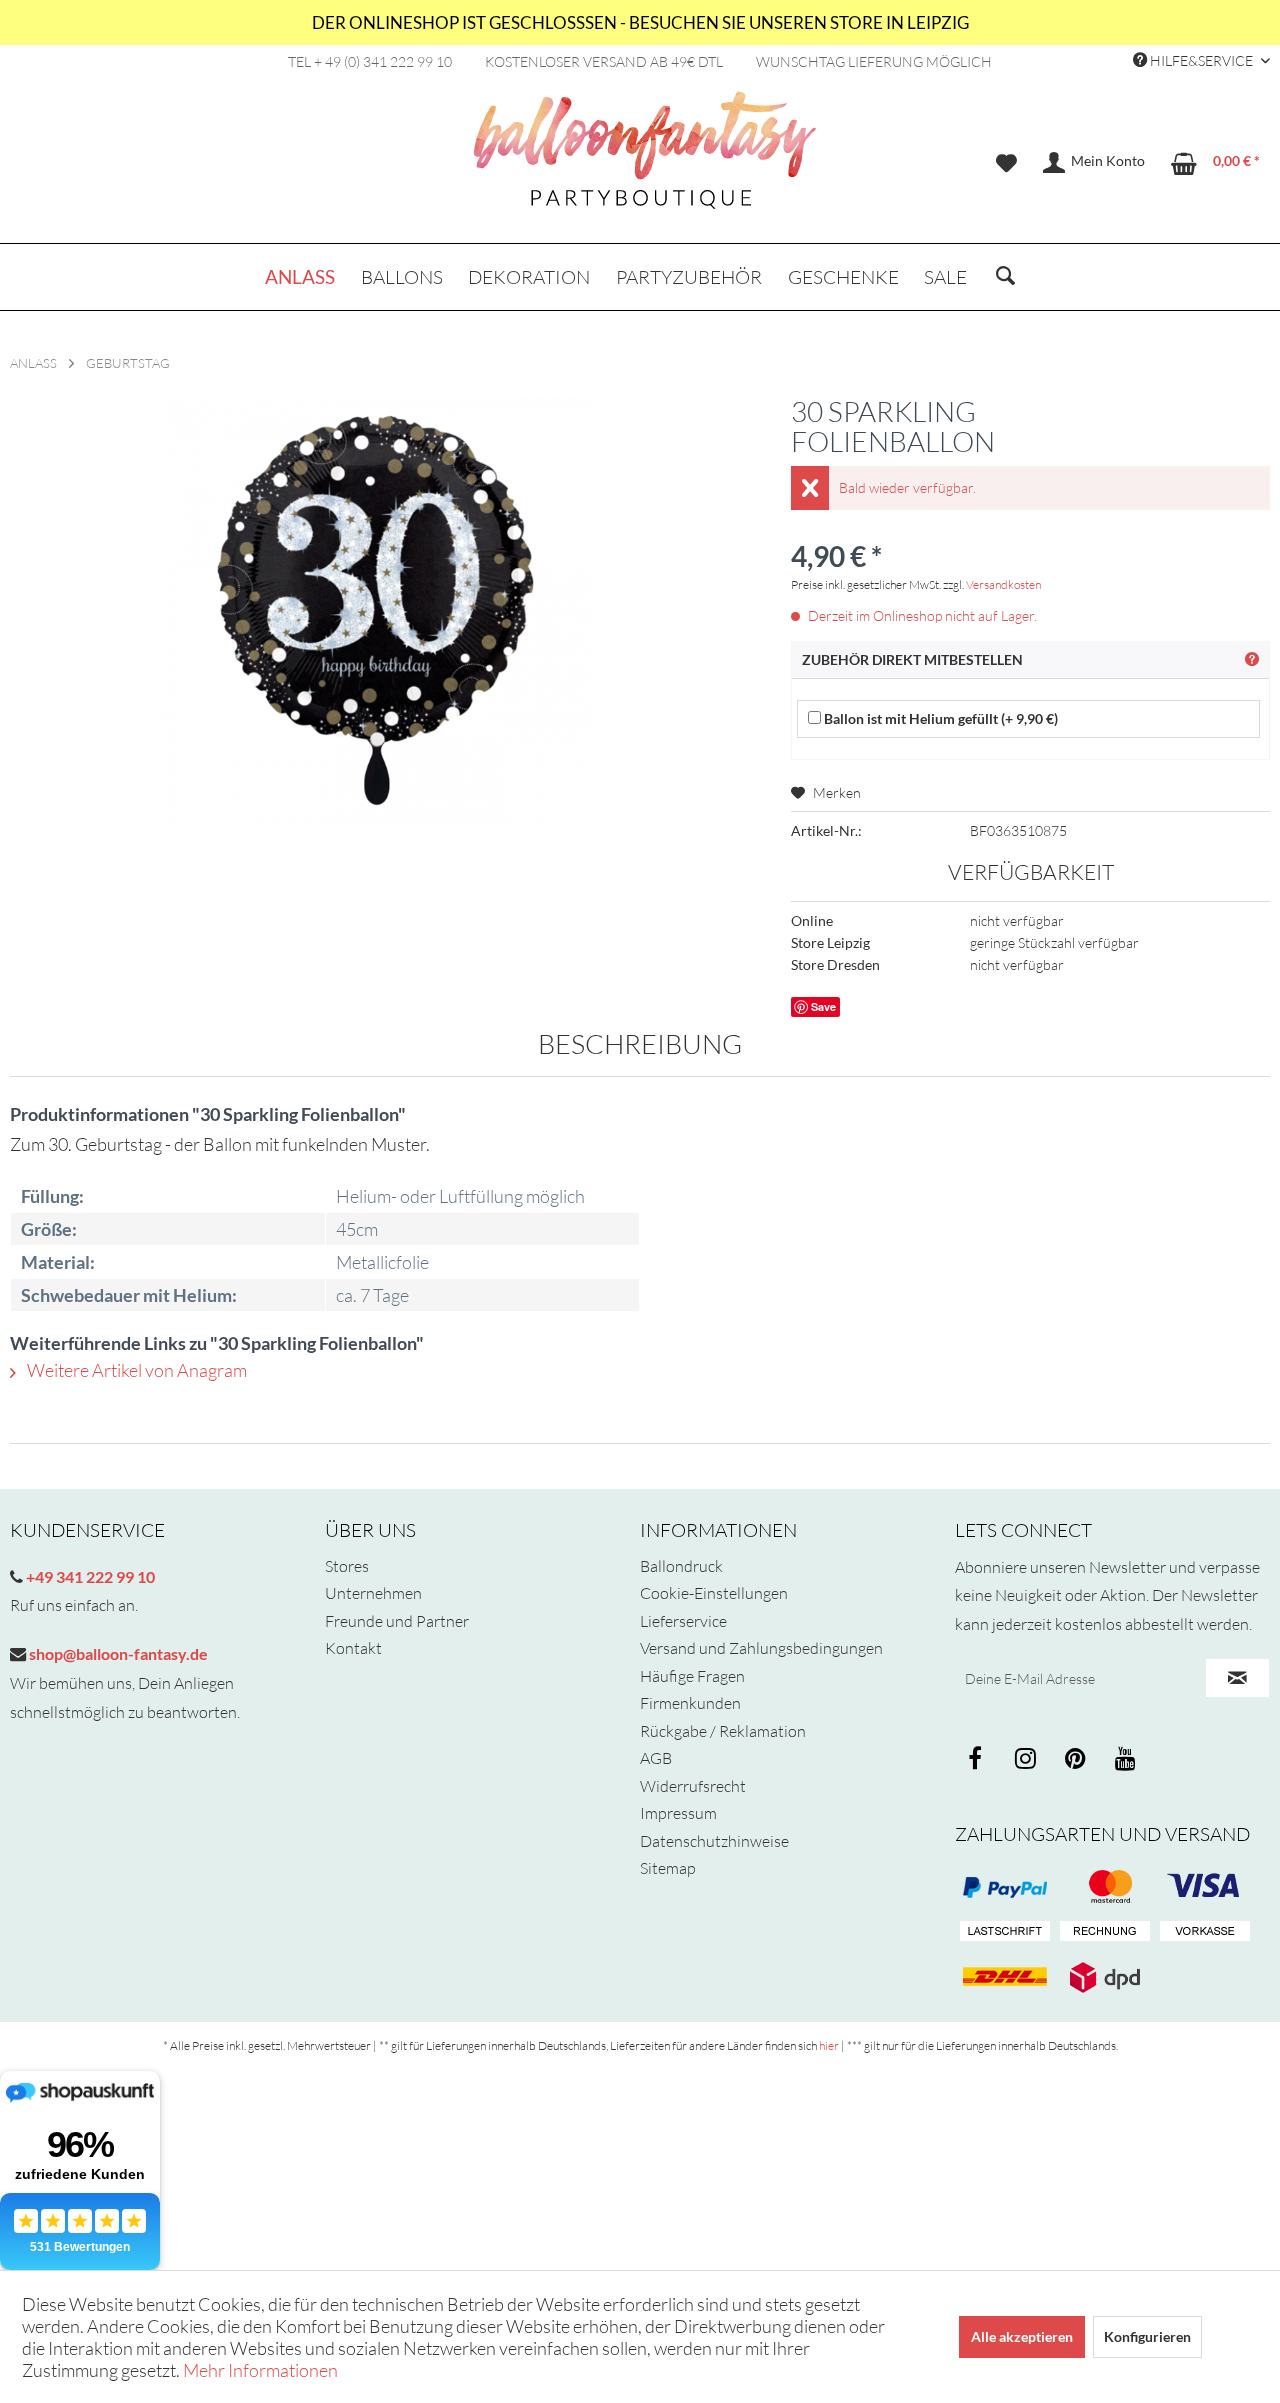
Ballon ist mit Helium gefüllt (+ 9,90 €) (939, 718)
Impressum (678, 1813)
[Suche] (1005, 277)
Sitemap (668, 1868)
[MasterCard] (1205, 1887)
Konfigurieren (1147, 2336)
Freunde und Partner (397, 1621)
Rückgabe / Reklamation (723, 1731)
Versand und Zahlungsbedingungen (761, 1648)
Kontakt (353, 1648)
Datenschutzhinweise (714, 1841)
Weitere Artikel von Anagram (135, 1370)
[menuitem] (1006, 163)
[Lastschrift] (1005, 1932)
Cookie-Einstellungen (714, 1593)
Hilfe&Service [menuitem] (1201, 60)
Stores (347, 1566)
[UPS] (1105, 1977)
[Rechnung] (1105, 1932)
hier (829, 2045)
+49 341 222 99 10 (89, 1576)
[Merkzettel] (1006, 163)
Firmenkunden (690, 1703)
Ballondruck (681, 1566)
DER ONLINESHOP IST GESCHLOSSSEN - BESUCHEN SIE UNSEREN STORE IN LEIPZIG (640, 22)
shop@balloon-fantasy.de (117, 1653)
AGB (656, 1758)
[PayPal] (1005, 1887)
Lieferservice (683, 1621)
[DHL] (1005, 1977)
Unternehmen (373, 1593)
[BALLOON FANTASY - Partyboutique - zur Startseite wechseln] (645, 161)
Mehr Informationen (260, 2370)
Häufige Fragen (692, 1676)
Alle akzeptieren (1022, 2336)
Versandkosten (1003, 584)
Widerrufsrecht (693, 1786)
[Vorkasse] (1205, 1932)
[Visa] (1105, 1887)
